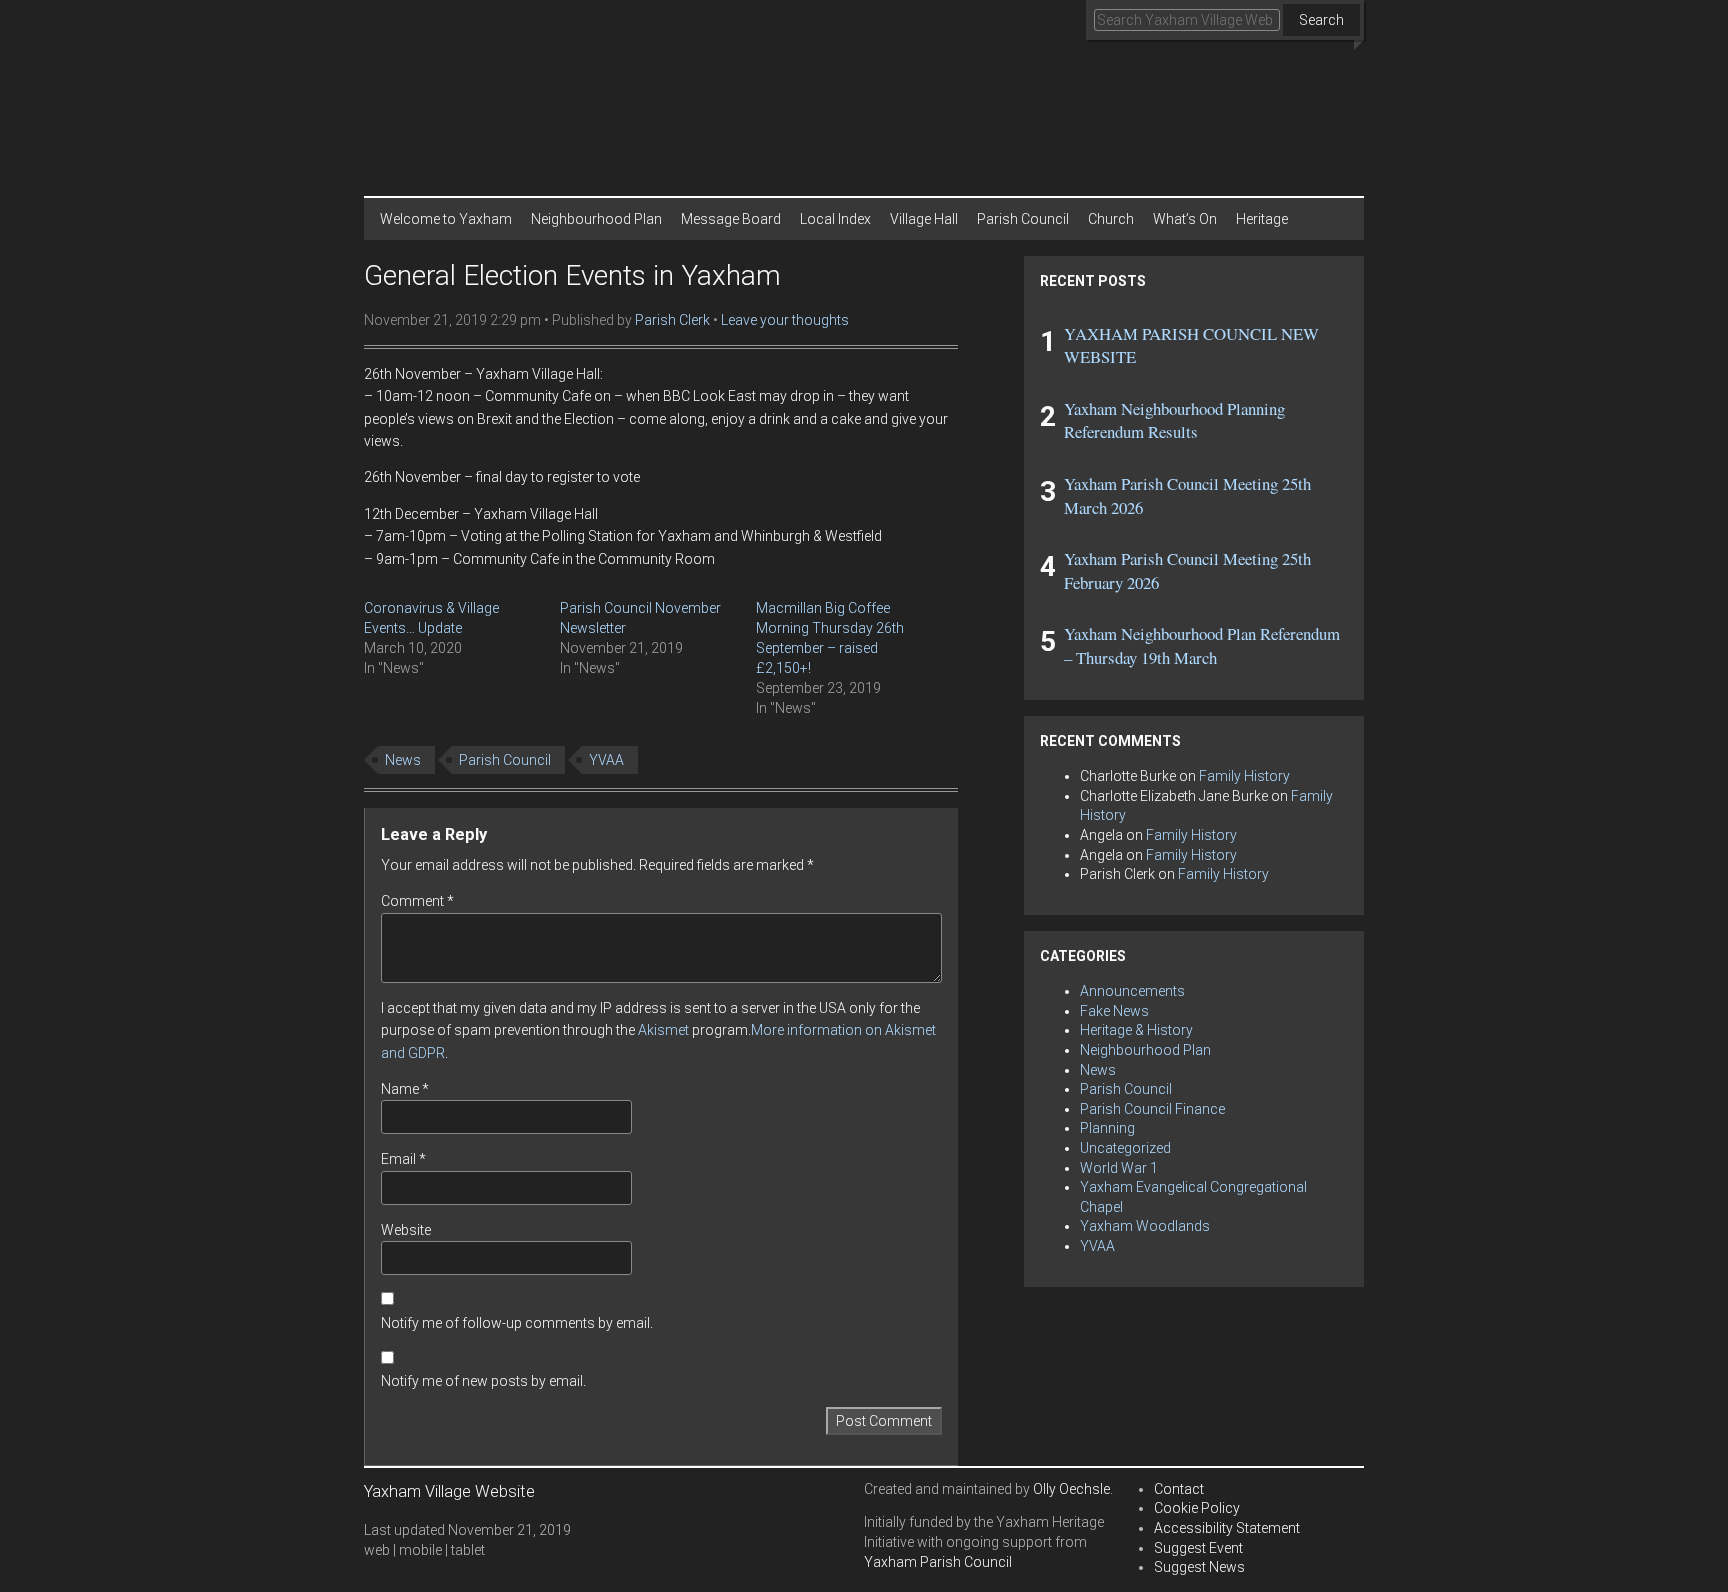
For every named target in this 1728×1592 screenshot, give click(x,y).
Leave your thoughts (785, 320)
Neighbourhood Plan (596, 219)
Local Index (835, 219)
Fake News (1114, 1011)
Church (1111, 219)
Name (405, 1089)
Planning (1107, 1128)
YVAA (606, 760)
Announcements (1132, 991)
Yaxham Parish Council (938, 1562)
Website (406, 1230)
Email (403, 1159)
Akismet (663, 1030)
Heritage (1262, 219)
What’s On (1185, 219)
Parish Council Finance (1152, 1109)
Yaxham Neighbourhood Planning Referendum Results (1174, 420)
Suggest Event (1198, 1548)
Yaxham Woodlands (1145, 1226)
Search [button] (1321, 20)
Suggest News (1199, 1567)
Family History (1244, 776)
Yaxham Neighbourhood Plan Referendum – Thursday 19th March (1202, 645)
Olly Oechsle (1071, 1489)
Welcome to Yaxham (446, 219)
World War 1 (1119, 1168)
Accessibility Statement (1227, 1528)
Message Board (731, 219)
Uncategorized (1125, 1148)
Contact (1179, 1489)
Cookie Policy (1197, 1508)
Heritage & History (1136, 1030)
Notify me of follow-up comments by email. (517, 1323)
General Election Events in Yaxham (572, 275)
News (403, 760)
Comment (417, 901)
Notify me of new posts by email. (483, 1381)
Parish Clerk (672, 320)
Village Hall (924, 219)
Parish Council (1023, 219)
